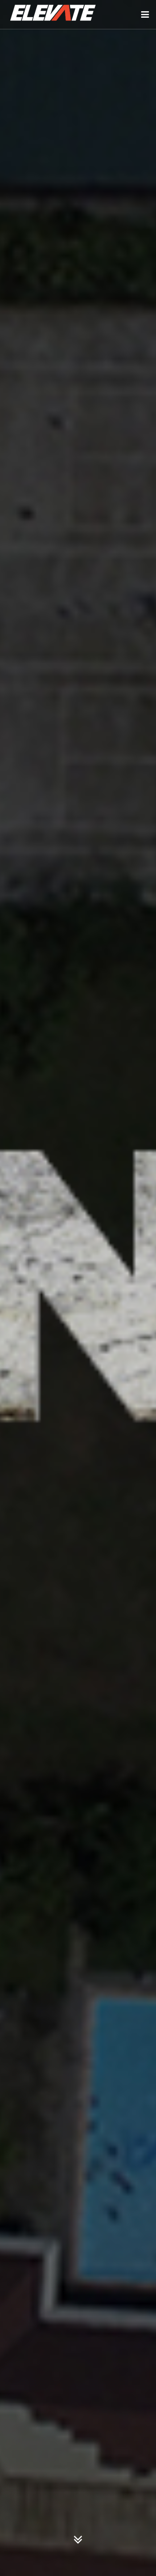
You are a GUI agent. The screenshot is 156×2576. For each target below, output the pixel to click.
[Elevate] (52, 14)
